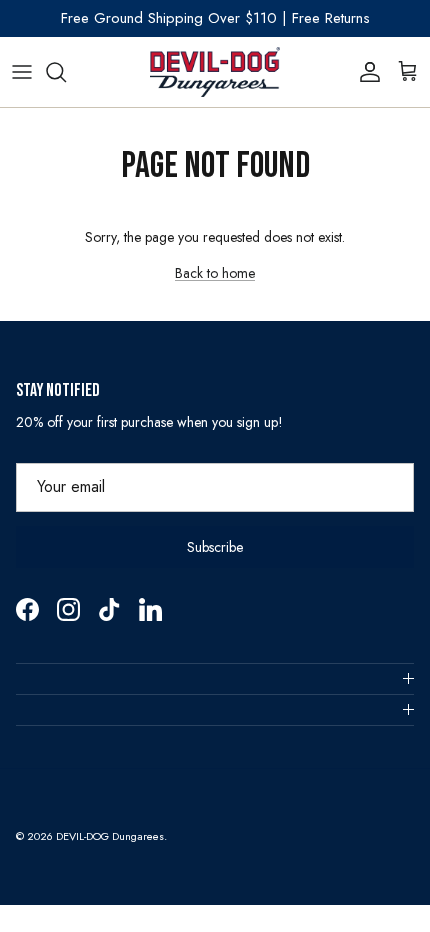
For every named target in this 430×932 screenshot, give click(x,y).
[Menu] (22, 72)
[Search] (66, 72)
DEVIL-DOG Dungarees (110, 836)
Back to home (215, 273)
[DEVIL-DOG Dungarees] (215, 72)
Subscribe (215, 547)
